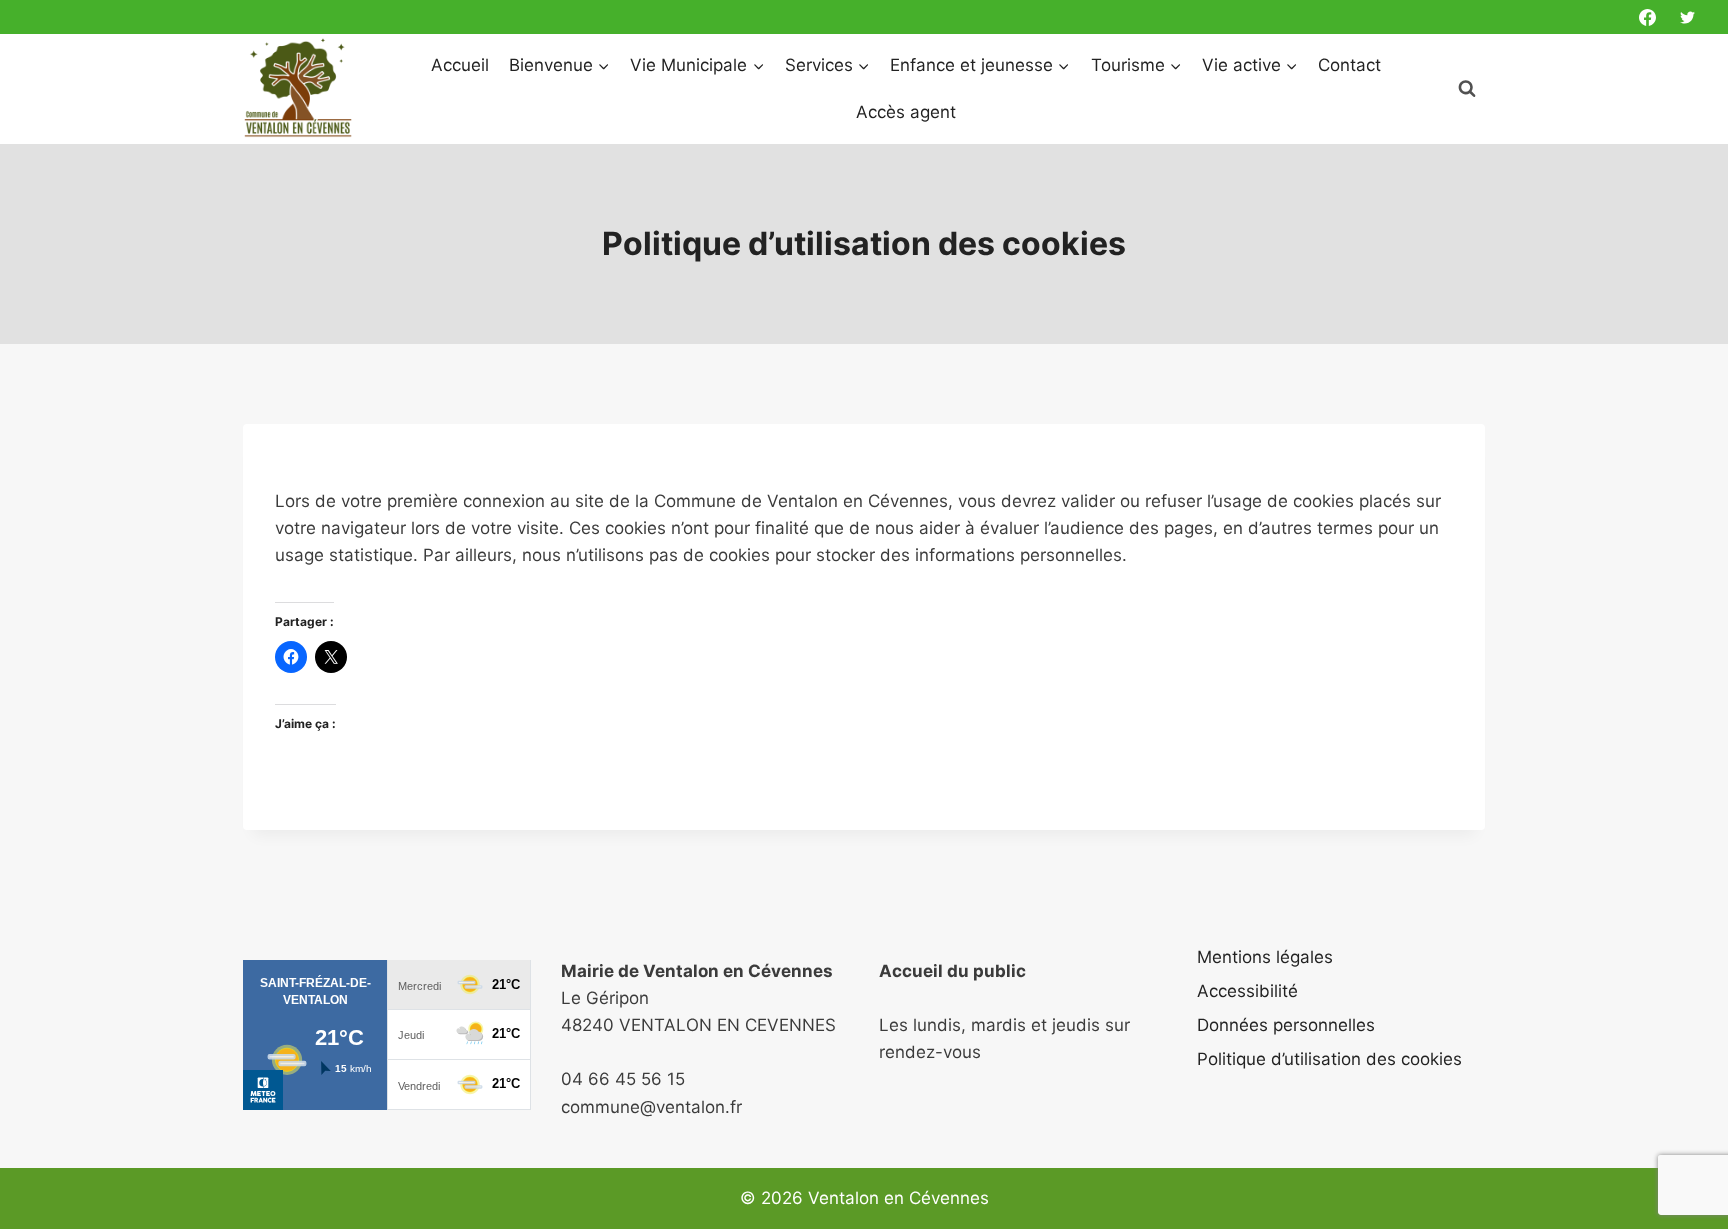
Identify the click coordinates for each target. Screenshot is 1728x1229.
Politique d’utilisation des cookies (1329, 1059)
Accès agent (906, 112)
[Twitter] (1687, 17)
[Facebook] (1648, 17)
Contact (1349, 65)
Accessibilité (1247, 991)
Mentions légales (1265, 957)
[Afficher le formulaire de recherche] (1467, 89)
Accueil (460, 65)
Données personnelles (1286, 1025)
